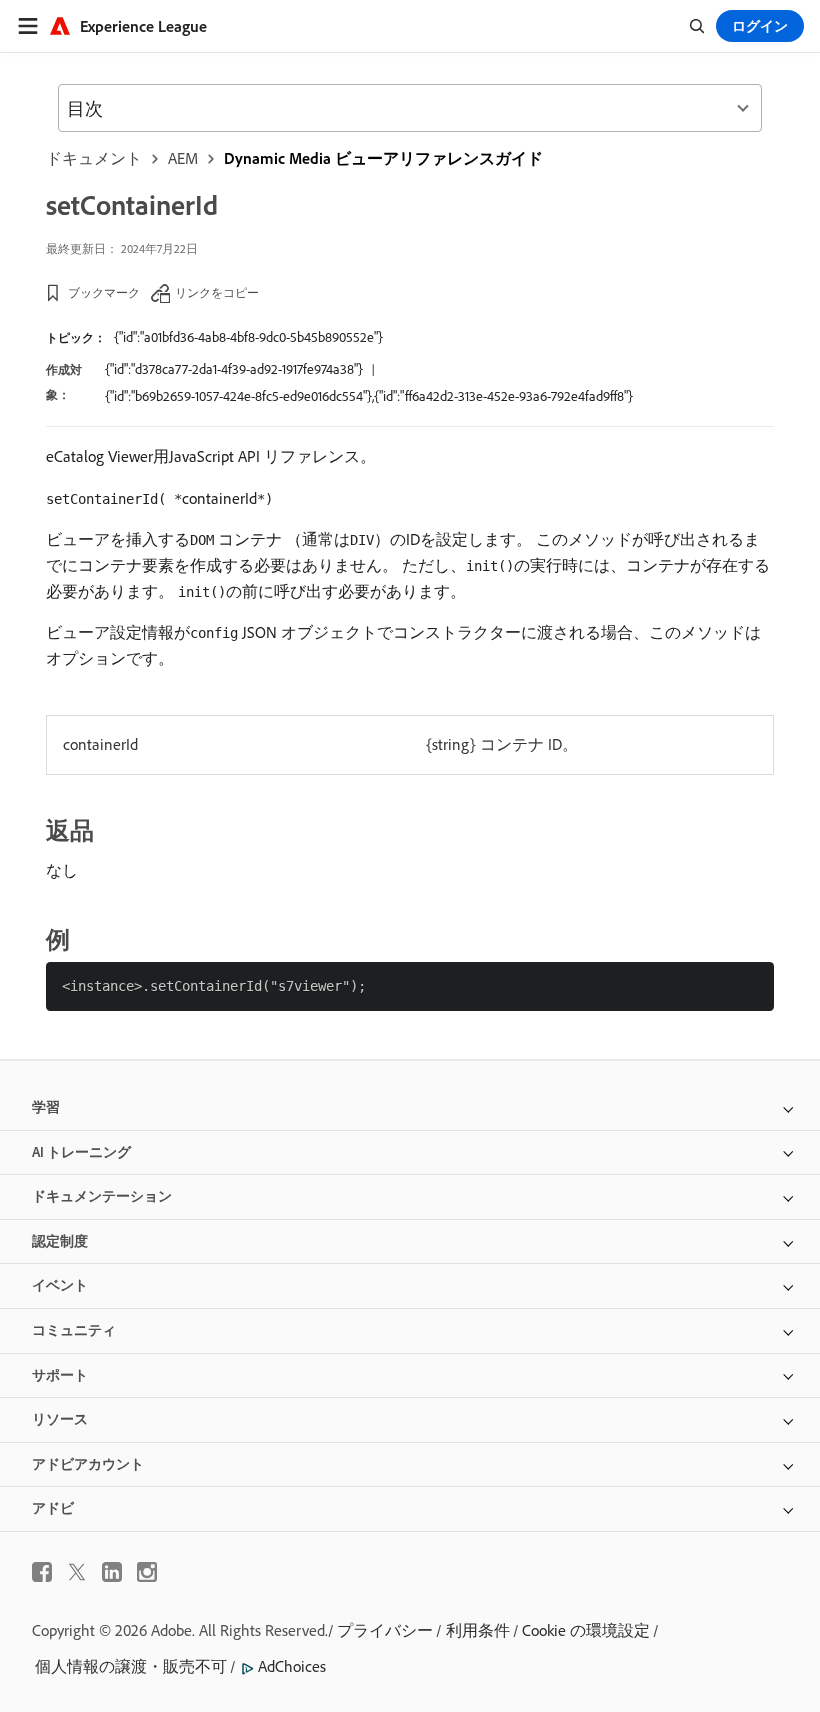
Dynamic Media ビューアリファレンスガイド (383, 158)
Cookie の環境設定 (586, 1630)
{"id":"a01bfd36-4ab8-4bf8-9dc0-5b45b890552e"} (248, 337)
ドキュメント (94, 158)
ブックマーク (104, 292)
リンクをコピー (217, 292)
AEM (183, 158)
